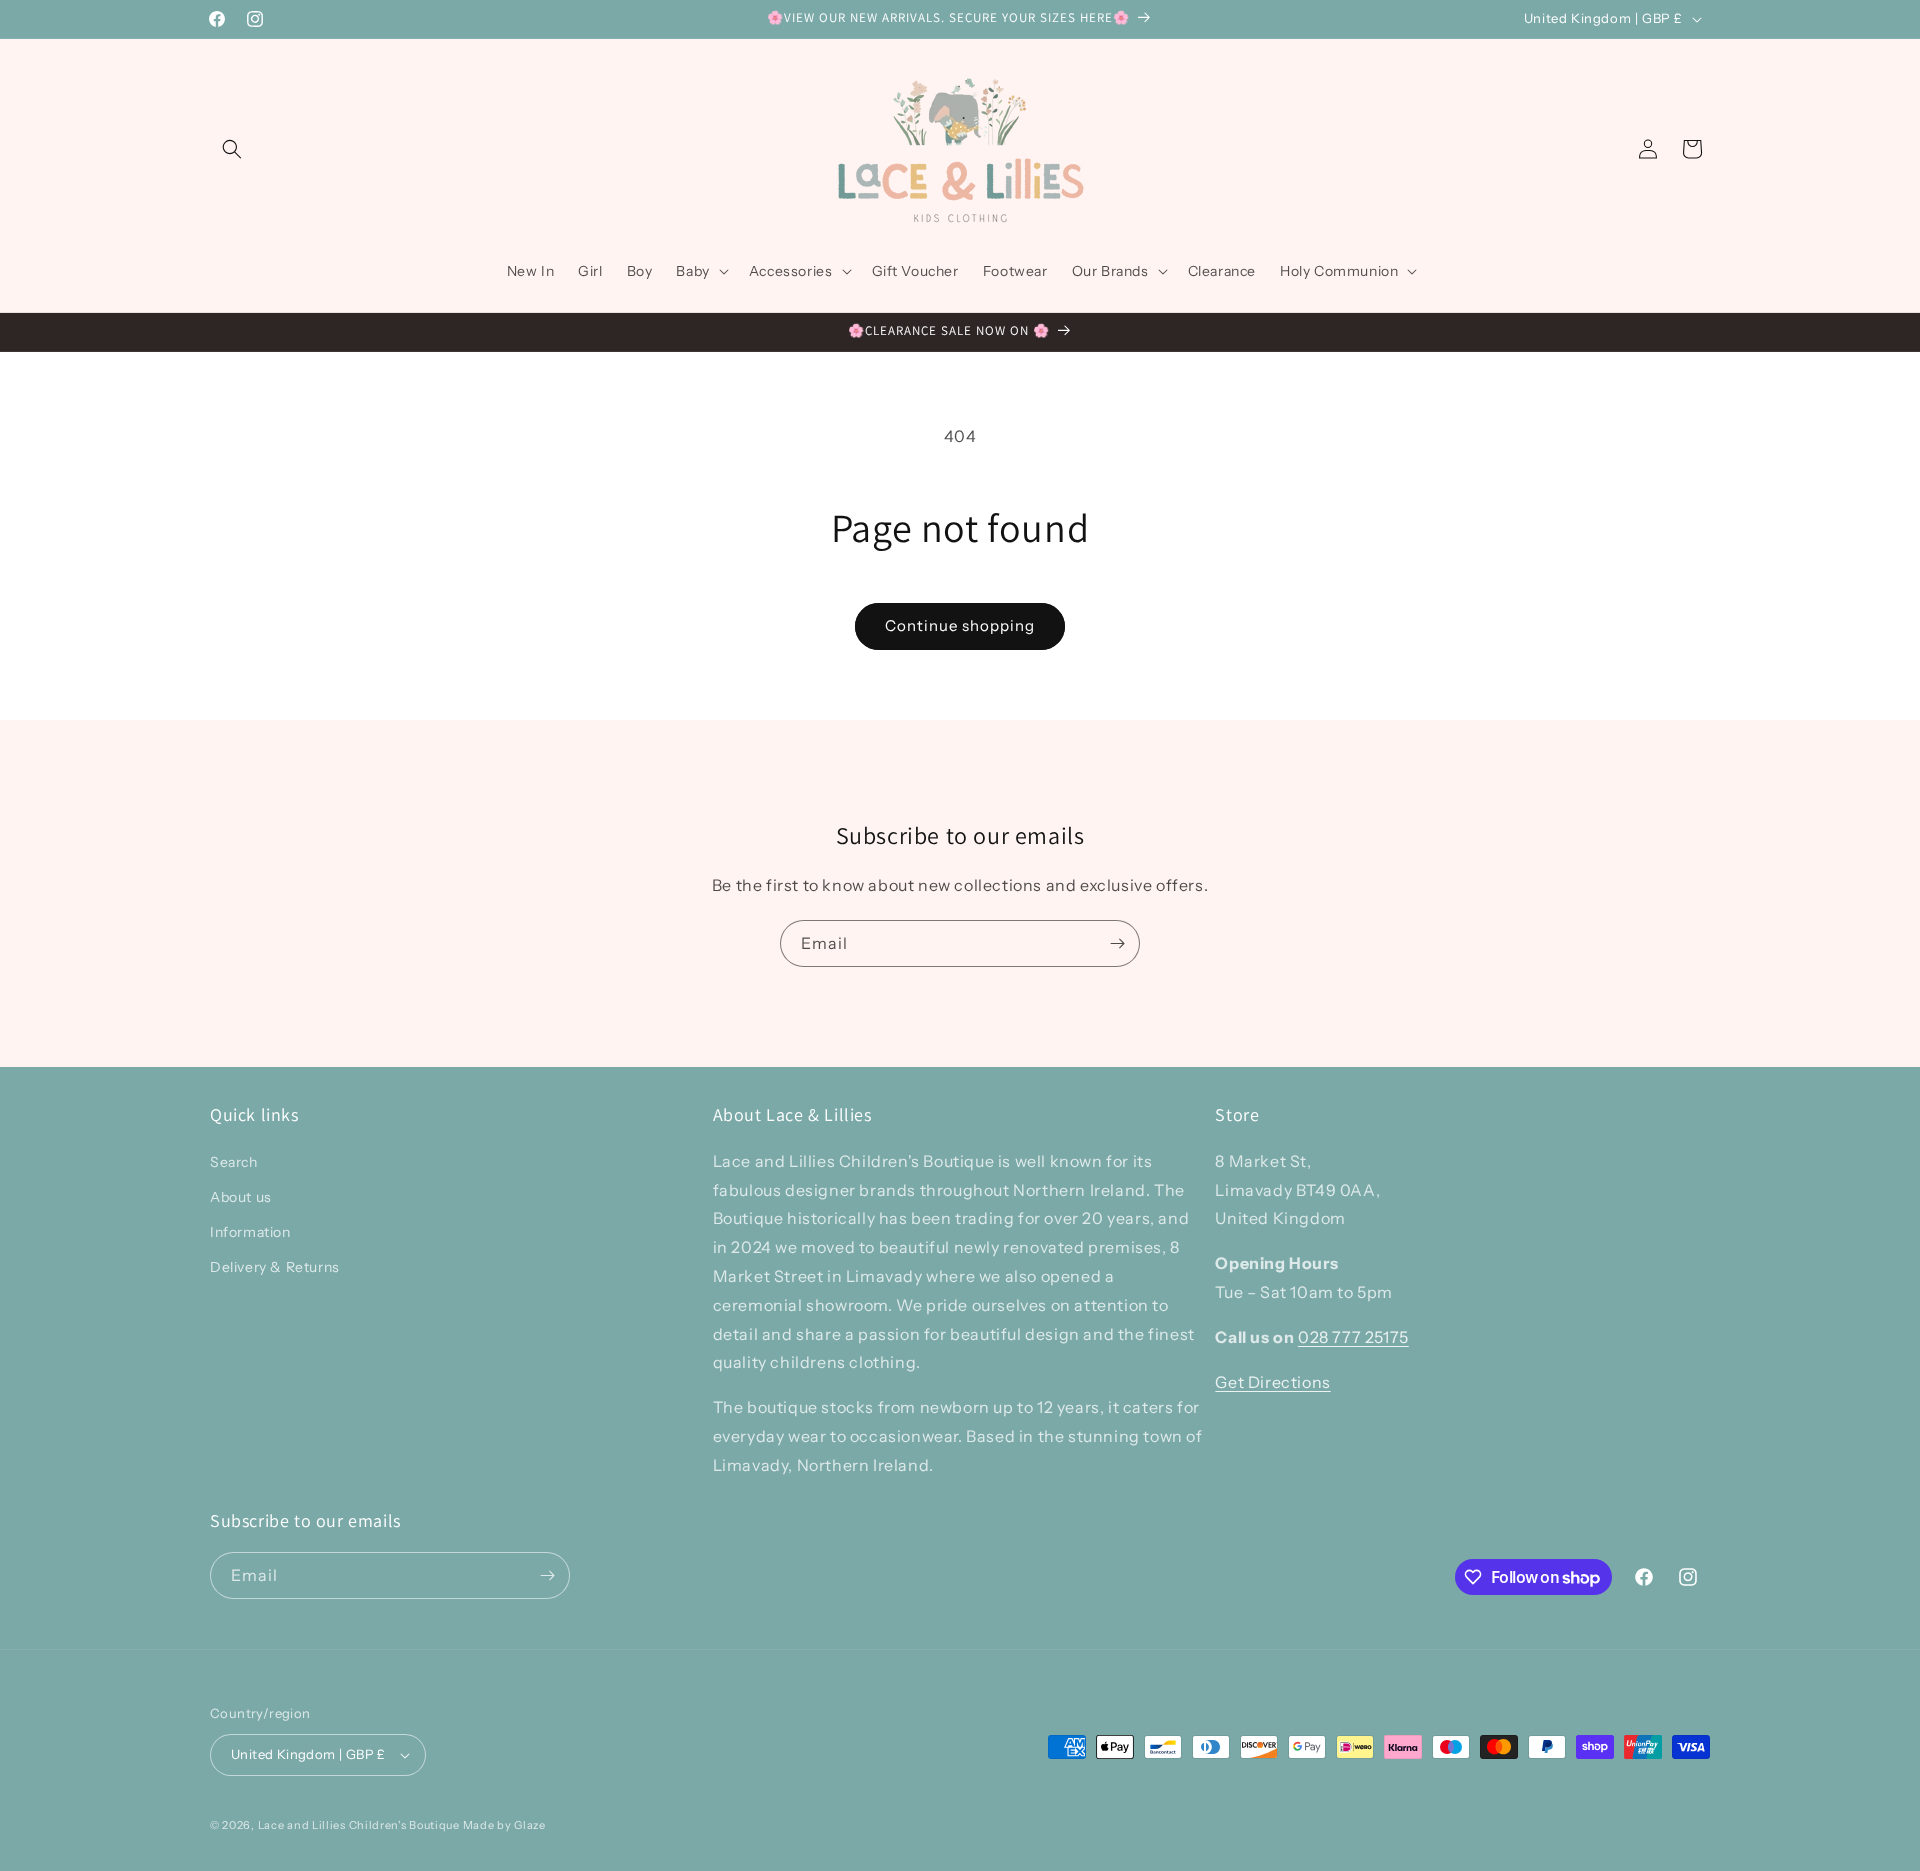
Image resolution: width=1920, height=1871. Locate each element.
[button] (232, 149)
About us (241, 1196)
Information (250, 1231)
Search (234, 1161)
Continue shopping (960, 625)
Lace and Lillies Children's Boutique (359, 1825)
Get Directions (1272, 1381)
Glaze (530, 1825)
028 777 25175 (1353, 1336)
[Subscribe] (1117, 943)
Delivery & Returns (275, 1267)
